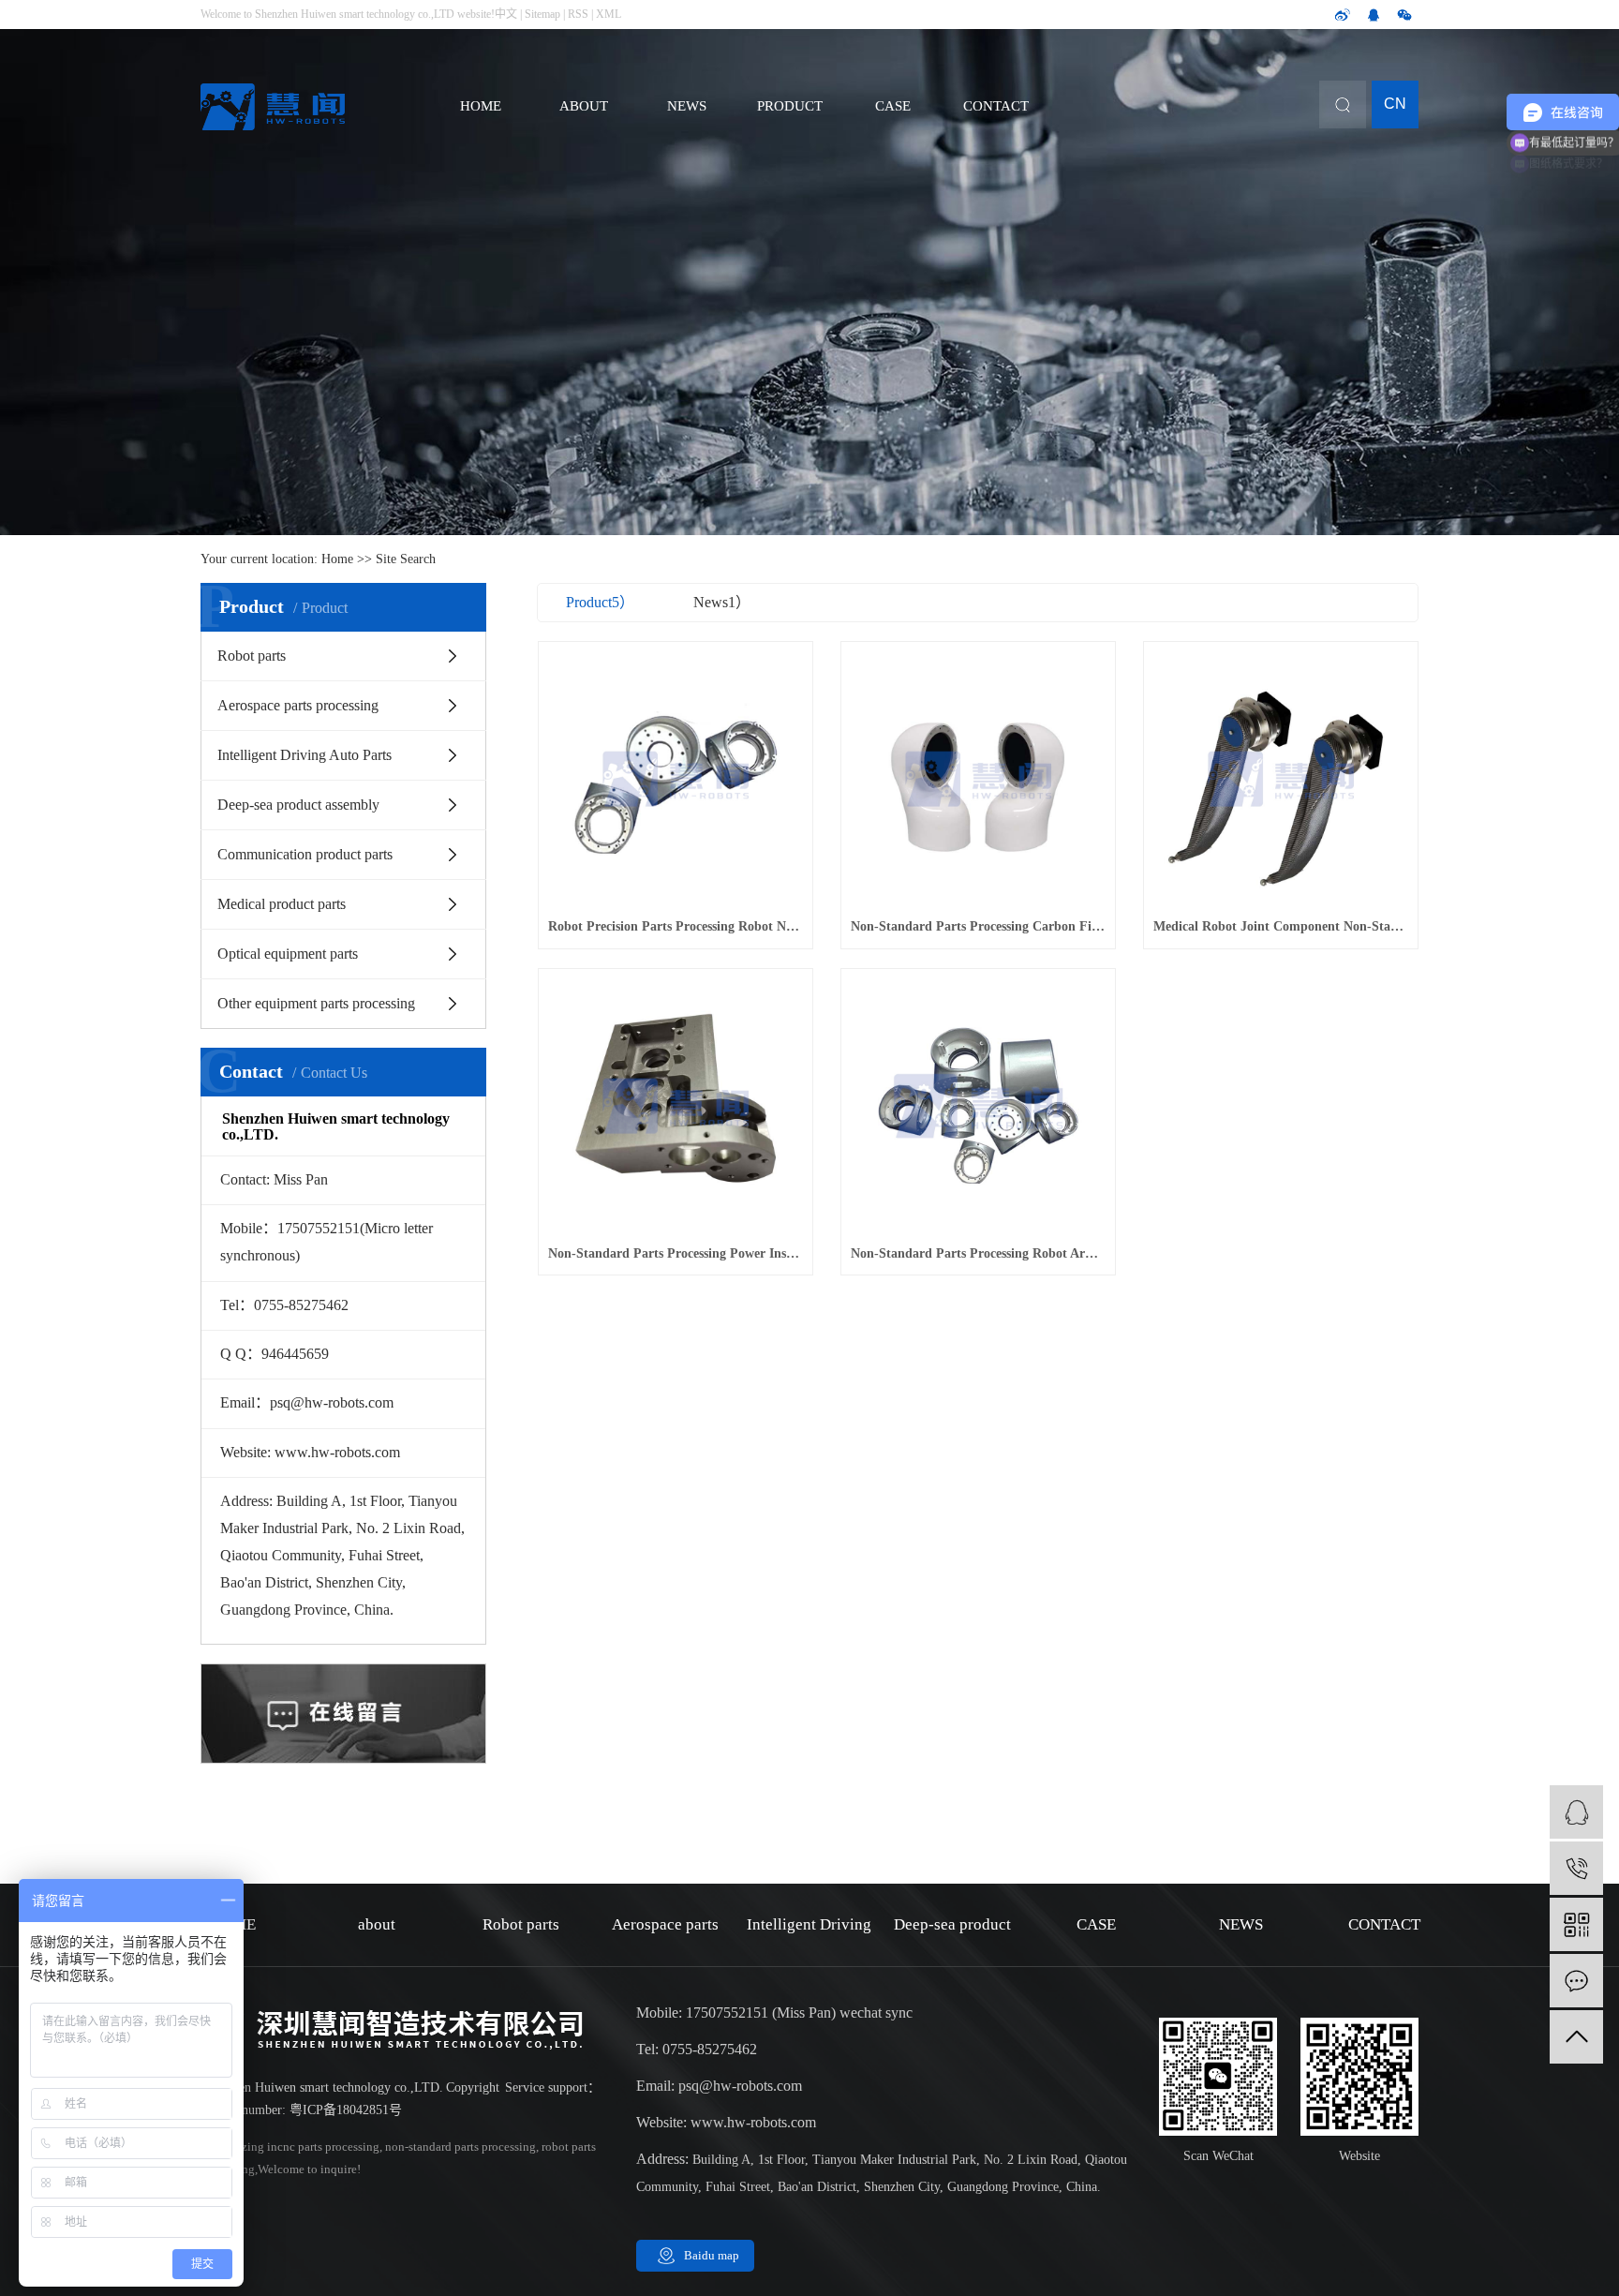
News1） (722, 602)
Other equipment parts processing (316, 1003)
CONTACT (996, 106)
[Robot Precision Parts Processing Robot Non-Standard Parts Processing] (676, 779)
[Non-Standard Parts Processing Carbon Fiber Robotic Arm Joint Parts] (978, 779)
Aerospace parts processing (298, 705)
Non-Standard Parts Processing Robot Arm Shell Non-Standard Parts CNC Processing (978, 1253)
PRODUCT (790, 106)
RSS (578, 14)
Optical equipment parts (288, 954)
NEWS (687, 106)
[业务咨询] (1576, 1812)
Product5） (600, 602)
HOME (481, 106)
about (377, 1924)
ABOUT (584, 106)
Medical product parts (282, 904)
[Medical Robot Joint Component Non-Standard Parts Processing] (1281, 779)
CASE (893, 106)
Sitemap (542, 14)
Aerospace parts (665, 1924)
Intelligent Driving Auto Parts (304, 755)
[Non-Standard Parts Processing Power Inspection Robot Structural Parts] (676, 1106)
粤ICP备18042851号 (346, 2110)
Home (337, 559)
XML (609, 14)
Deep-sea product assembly (298, 805)
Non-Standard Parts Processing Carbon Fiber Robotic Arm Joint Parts (978, 926)
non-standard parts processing (459, 2147)
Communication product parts (305, 854)
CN (1395, 104)
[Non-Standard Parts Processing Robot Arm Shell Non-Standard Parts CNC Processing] (978, 1106)
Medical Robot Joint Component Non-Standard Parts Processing (1281, 926)
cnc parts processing (328, 2147)
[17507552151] (1576, 1868)
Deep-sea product (952, 1924)
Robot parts (252, 656)
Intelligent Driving (809, 1924)
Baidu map (712, 2255)
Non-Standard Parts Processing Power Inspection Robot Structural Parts (676, 1253)
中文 (506, 14)
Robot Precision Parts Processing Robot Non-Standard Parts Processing (676, 926)
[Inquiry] (1576, 1981)
